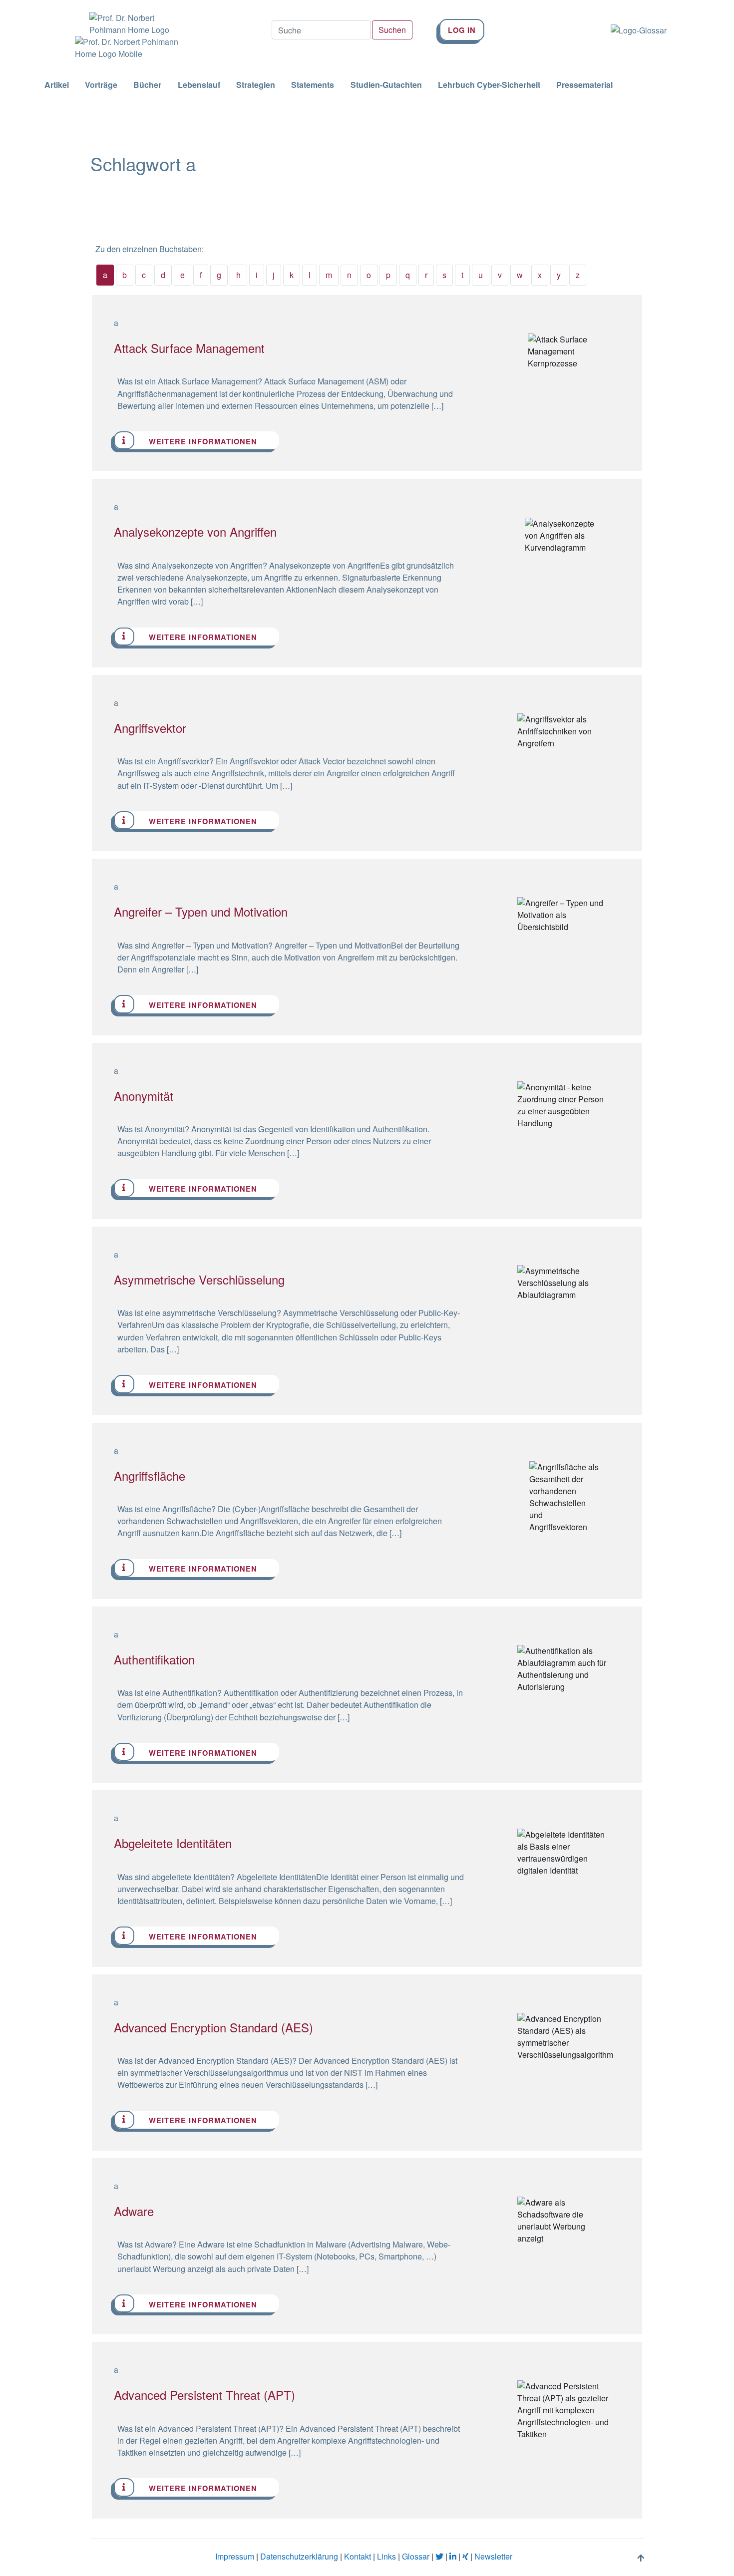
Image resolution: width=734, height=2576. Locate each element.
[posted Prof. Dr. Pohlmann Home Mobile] (127, 48)
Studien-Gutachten (386, 85)
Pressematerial (584, 85)
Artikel (57, 85)
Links (386, 2556)
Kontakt (358, 2556)
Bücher (147, 85)
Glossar (416, 2556)
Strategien (256, 85)
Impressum (235, 2556)
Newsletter (493, 2556)
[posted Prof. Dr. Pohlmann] (127, 18)
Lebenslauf (199, 85)
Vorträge (101, 85)
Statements (313, 85)
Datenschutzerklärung (299, 2556)
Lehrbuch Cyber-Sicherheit (489, 85)
